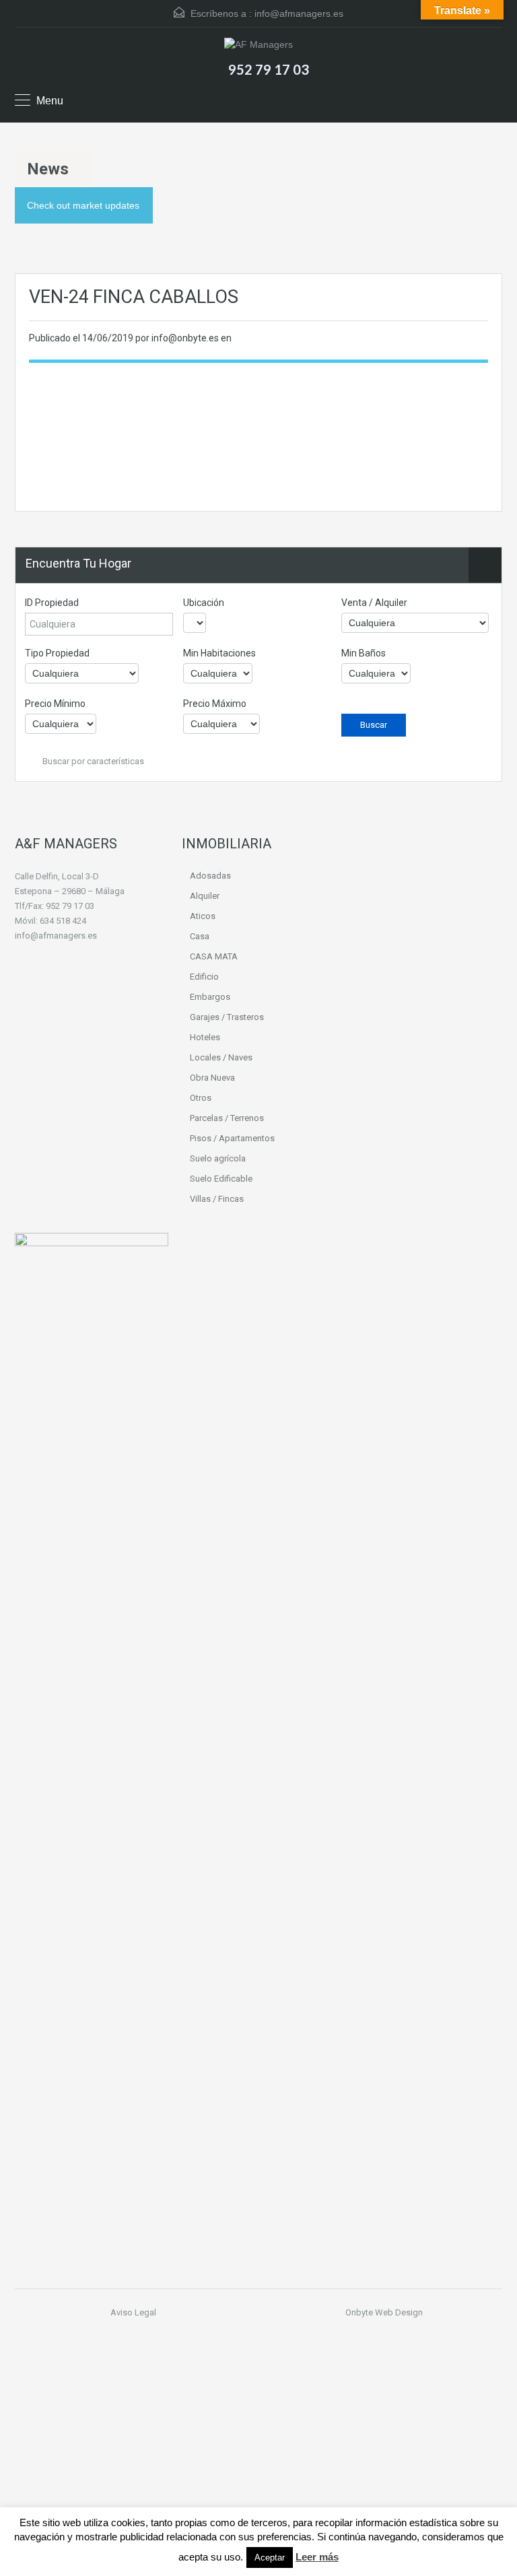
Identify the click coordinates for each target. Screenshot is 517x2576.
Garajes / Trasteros (227, 1017)
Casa (200, 936)
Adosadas (210, 876)
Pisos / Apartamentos (232, 1138)
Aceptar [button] (270, 2557)
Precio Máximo (215, 704)
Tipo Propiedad (57, 653)
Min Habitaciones (219, 653)
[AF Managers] (258, 46)
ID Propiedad (52, 603)
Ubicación (204, 603)
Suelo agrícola (218, 1158)
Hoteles (205, 1037)
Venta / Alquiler (374, 603)
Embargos (210, 997)
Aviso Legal (133, 2312)
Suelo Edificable (221, 1179)
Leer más (317, 2557)
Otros (201, 1098)
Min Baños (364, 653)
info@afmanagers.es (299, 13)
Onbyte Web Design (384, 2312)
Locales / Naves (221, 1057)
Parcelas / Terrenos (227, 1118)
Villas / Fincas (217, 1199)
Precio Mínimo (55, 704)
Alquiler (205, 896)
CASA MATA (214, 956)
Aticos (203, 916)
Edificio (204, 977)
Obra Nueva (212, 1078)
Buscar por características (92, 761)
